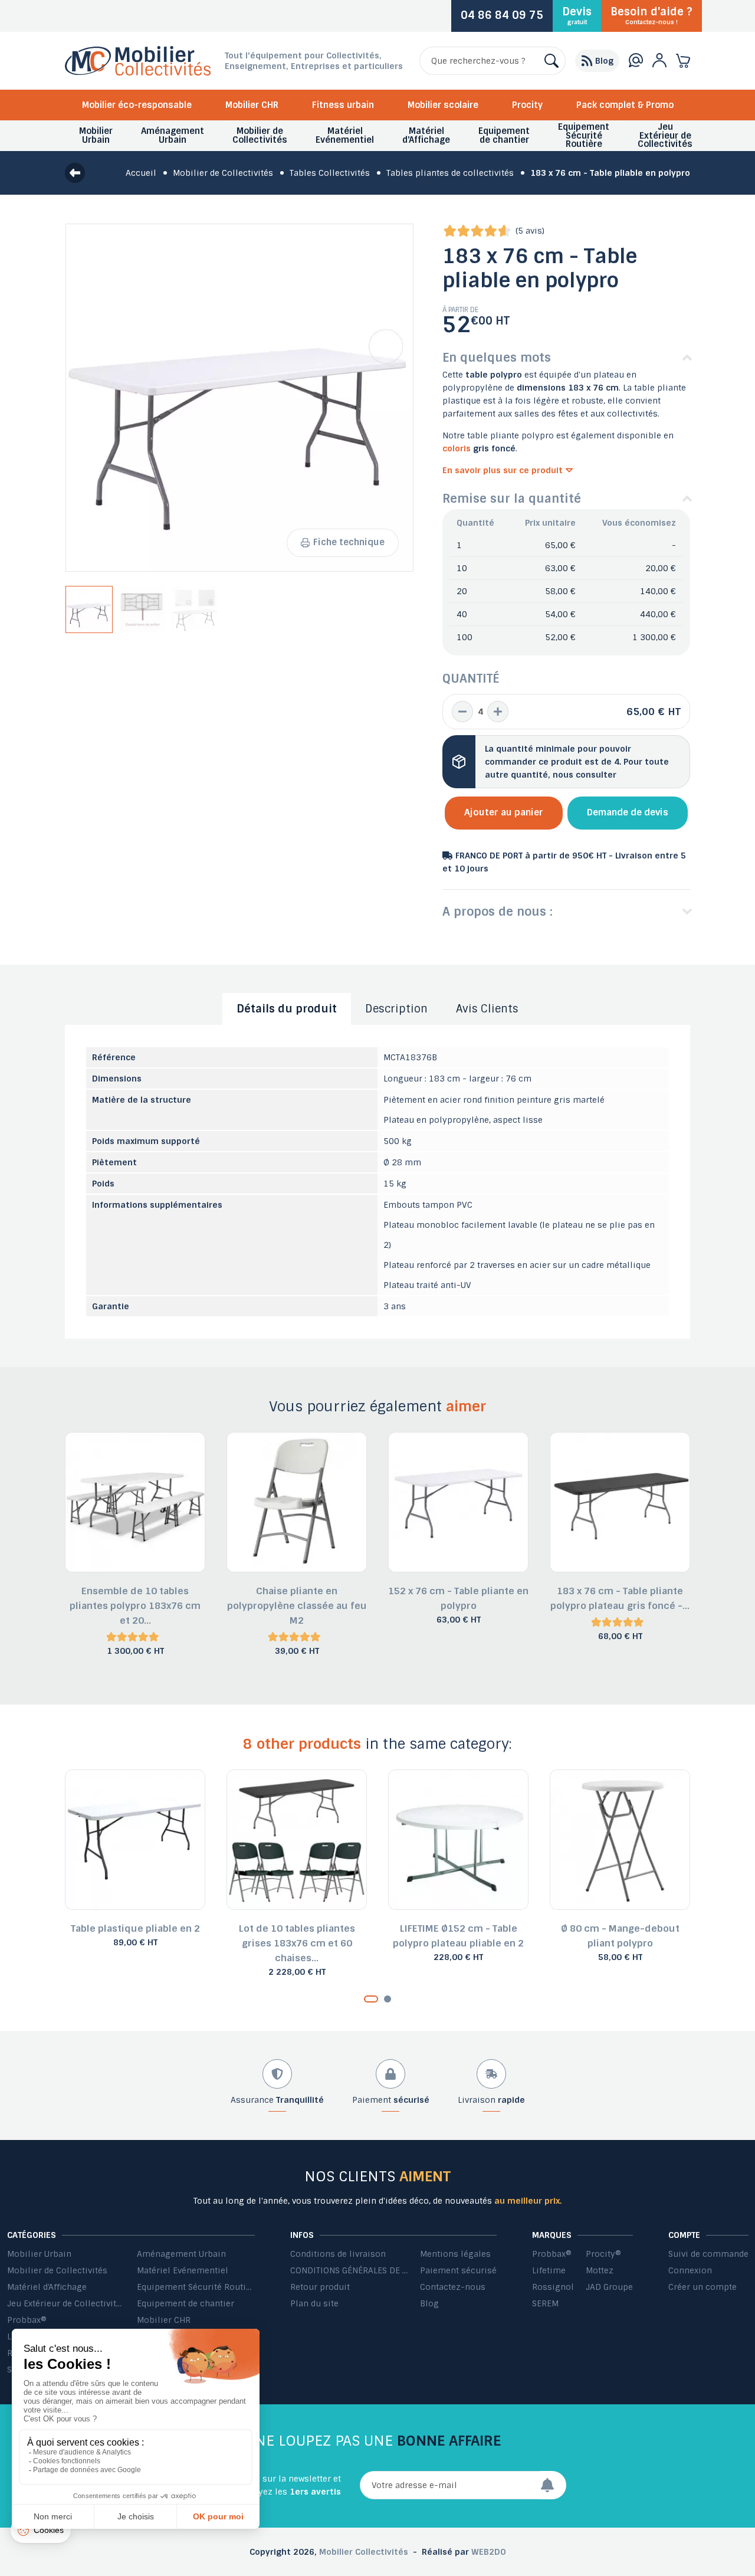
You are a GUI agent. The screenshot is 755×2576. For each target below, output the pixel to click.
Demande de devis (628, 812)
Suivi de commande (708, 2254)
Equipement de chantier (186, 2303)
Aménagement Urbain (181, 2254)
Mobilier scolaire (443, 105)
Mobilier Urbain (39, 2254)
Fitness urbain (343, 105)
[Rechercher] (552, 61)
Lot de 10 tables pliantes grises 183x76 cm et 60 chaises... (297, 1943)
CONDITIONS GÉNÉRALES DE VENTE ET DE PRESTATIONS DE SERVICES (349, 2270)
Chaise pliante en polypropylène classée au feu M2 (297, 1606)
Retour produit (320, 2287)
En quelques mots (497, 358)
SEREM (545, 2303)
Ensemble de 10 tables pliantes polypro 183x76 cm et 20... (135, 1606)
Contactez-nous (453, 2287)
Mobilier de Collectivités (57, 2270)
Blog (429, 2303)
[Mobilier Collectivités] (138, 73)
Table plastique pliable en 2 (135, 1928)
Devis (577, 15)
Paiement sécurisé (458, 2270)
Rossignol (553, 2287)
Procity (527, 105)
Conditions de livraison (338, 2254)
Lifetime (549, 2270)
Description (396, 1009)
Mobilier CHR (252, 105)
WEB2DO (489, 2552)
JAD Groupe (609, 2287)
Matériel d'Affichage (47, 2287)
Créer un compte (703, 2287)
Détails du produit (287, 1009)
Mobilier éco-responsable (137, 105)
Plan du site (314, 2303)
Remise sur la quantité (512, 499)
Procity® (603, 2254)
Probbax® (27, 2320)
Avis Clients (487, 1009)
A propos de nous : (498, 912)
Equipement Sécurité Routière (196, 2287)
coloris (458, 448)
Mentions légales (455, 2254)
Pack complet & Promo (625, 105)
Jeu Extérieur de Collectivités (66, 2303)
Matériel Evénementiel (183, 2270)
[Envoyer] (553, 2485)
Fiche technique (349, 542)
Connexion (690, 2270)
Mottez (600, 2270)
